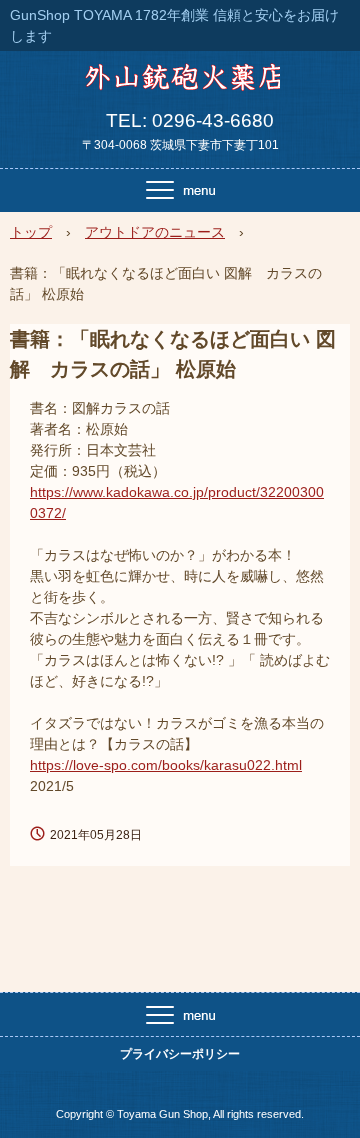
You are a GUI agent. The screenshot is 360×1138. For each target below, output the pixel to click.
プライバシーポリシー (180, 1054)
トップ (31, 232)
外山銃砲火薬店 (180, 84)
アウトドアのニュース (155, 232)
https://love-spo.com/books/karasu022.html (166, 765)
